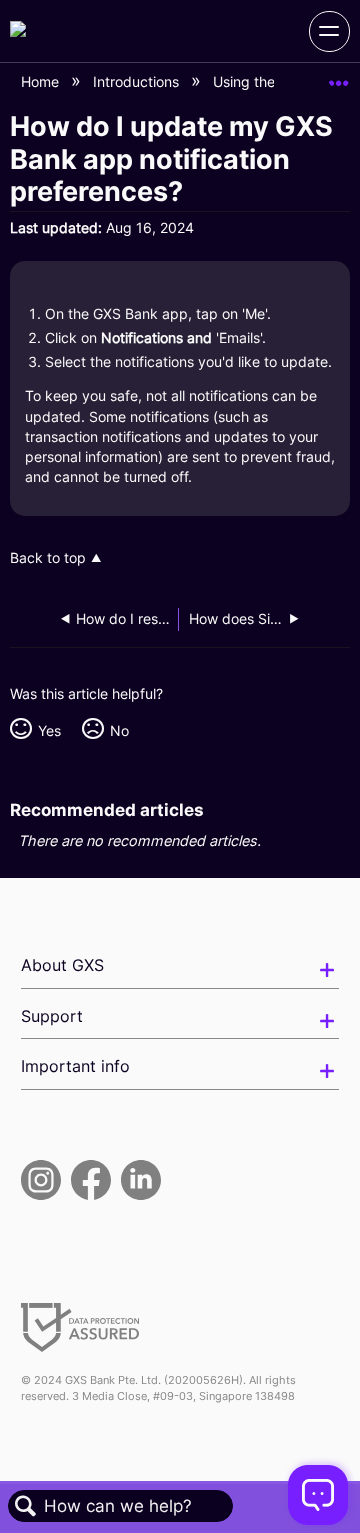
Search (26, 1506)
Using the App (261, 81)
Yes (49, 730)
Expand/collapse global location (339, 76)
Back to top (48, 558)
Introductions (138, 81)
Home (42, 81)
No (119, 730)
